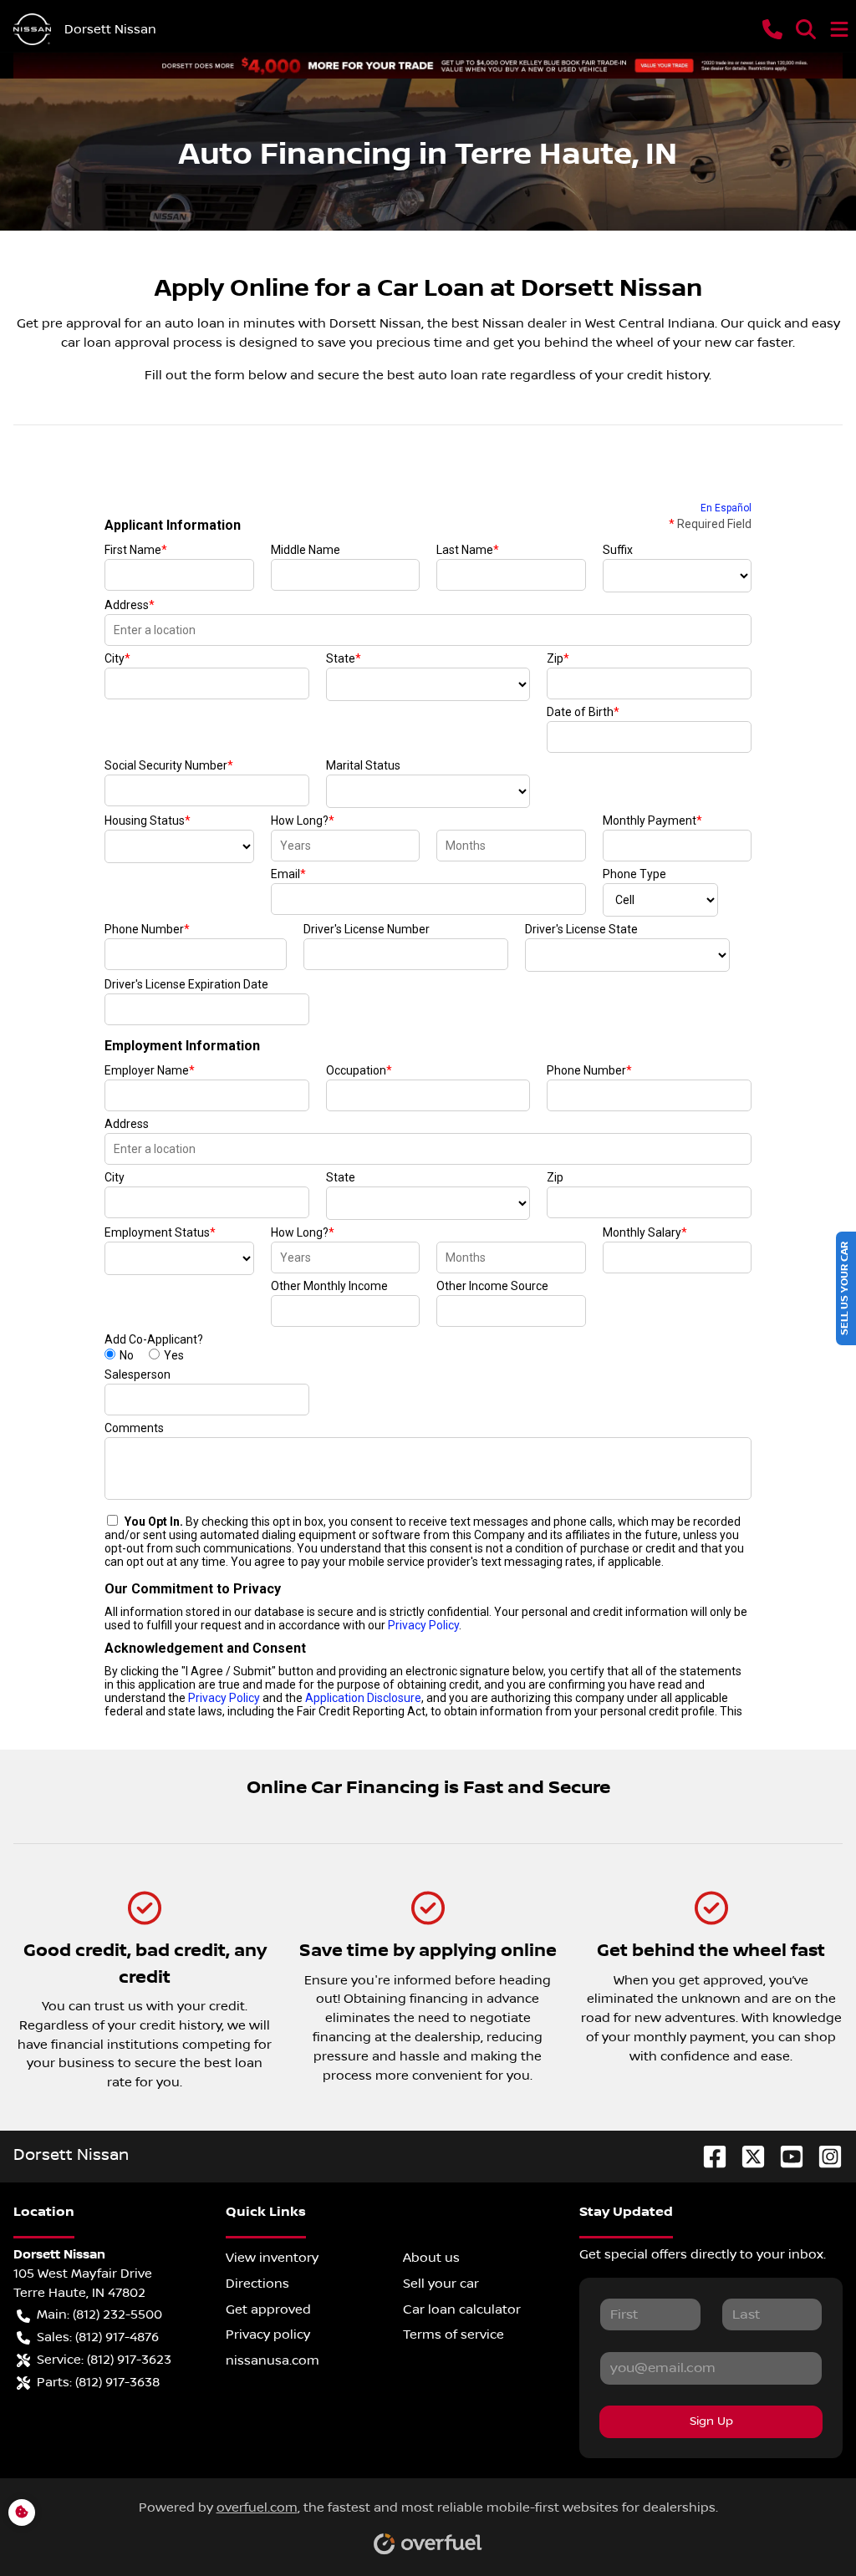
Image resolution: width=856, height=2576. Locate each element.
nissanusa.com (273, 2360)
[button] (772, 29)
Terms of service (453, 2335)
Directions (257, 2284)
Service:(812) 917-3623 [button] (104, 2360)
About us (431, 2258)
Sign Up (711, 2421)
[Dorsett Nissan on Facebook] (708, 2156)
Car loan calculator (462, 2309)
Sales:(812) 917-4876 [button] (98, 2337)
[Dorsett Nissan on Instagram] (823, 2156)
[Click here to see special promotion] (428, 65)
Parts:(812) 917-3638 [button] (98, 2382)
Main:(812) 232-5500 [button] (99, 2314)
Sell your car (441, 2284)
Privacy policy (268, 2335)
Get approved (268, 2309)
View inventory (272, 2258)
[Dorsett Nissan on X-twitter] (746, 2156)
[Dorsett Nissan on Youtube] (785, 2156)
